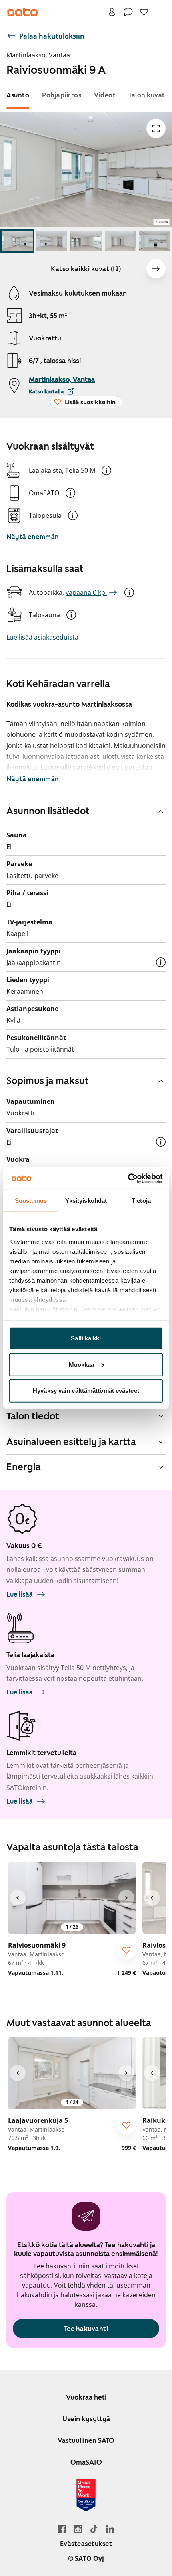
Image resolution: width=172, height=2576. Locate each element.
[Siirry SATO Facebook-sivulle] (62, 2529)
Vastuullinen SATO (86, 2440)
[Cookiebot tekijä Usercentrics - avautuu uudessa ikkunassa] (128, 1178)
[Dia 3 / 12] (86, 241)
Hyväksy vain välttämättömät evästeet (86, 1391)
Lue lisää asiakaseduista (42, 637)
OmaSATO (86, 2462)
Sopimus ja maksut (48, 1081)
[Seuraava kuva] (156, 269)
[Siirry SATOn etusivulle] (22, 12)
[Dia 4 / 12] (120, 241)
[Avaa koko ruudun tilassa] (156, 128)
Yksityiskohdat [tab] (86, 1201)
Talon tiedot (33, 1416)
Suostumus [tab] (31, 1201)
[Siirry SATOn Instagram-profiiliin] (78, 2529)
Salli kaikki (86, 1338)
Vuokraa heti (86, 2397)
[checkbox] (126, 1950)
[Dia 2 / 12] (52, 241)
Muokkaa (82, 1364)
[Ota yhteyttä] (128, 12)
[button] (106, 470)
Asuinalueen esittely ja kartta (71, 1442)
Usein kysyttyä (86, 2419)
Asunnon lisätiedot (48, 811)
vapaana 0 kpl (86, 592)
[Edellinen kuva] (18, 1898)
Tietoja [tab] (141, 1201)
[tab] (18, 95)
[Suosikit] (144, 12)
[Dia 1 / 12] (17, 241)
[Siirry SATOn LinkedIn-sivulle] (110, 2529)
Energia (24, 1467)
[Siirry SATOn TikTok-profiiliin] (94, 2529)
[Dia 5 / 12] (155, 241)
